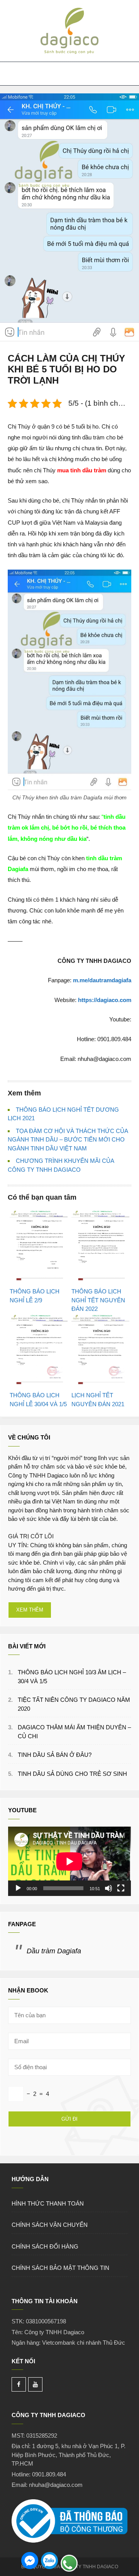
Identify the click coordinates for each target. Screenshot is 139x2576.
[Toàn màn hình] (121, 1888)
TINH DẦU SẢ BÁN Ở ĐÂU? (55, 1755)
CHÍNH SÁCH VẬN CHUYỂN (50, 2225)
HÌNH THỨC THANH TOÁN (48, 2203)
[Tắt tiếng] (108, 1888)
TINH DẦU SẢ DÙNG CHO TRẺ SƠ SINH (72, 1774)
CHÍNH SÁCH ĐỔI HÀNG (45, 2246)
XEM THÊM (30, 1610)
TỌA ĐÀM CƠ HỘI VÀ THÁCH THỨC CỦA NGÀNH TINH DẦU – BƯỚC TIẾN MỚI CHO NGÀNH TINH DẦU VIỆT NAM (68, 1140)
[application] (69, 1861)
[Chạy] (18, 1888)
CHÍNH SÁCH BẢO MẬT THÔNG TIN (60, 2268)
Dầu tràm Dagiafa (54, 1951)
